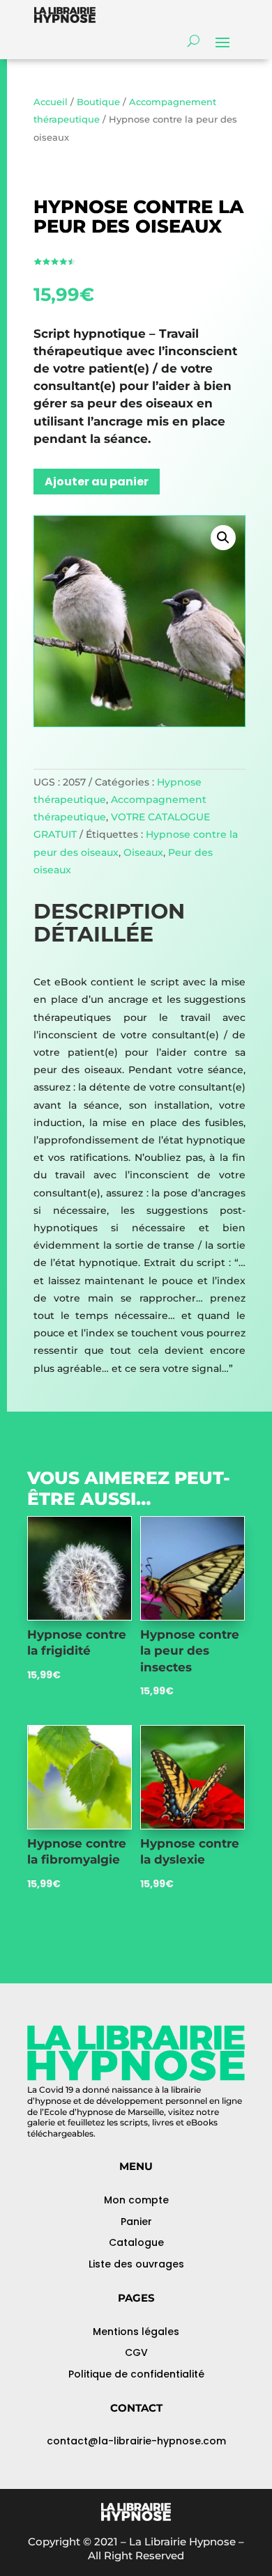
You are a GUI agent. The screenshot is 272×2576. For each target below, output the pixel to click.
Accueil (51, 102)
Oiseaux (143, 852)
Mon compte (136, 2200)
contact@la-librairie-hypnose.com (136, 2441)
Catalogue (136, 2242)
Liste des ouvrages (136, 2264)
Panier (136, 2222)
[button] (223, 538)
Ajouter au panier (97, 482)
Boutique (98, 102)
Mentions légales (136, 2332)
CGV (136, 2352)
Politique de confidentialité (136, 2374)
